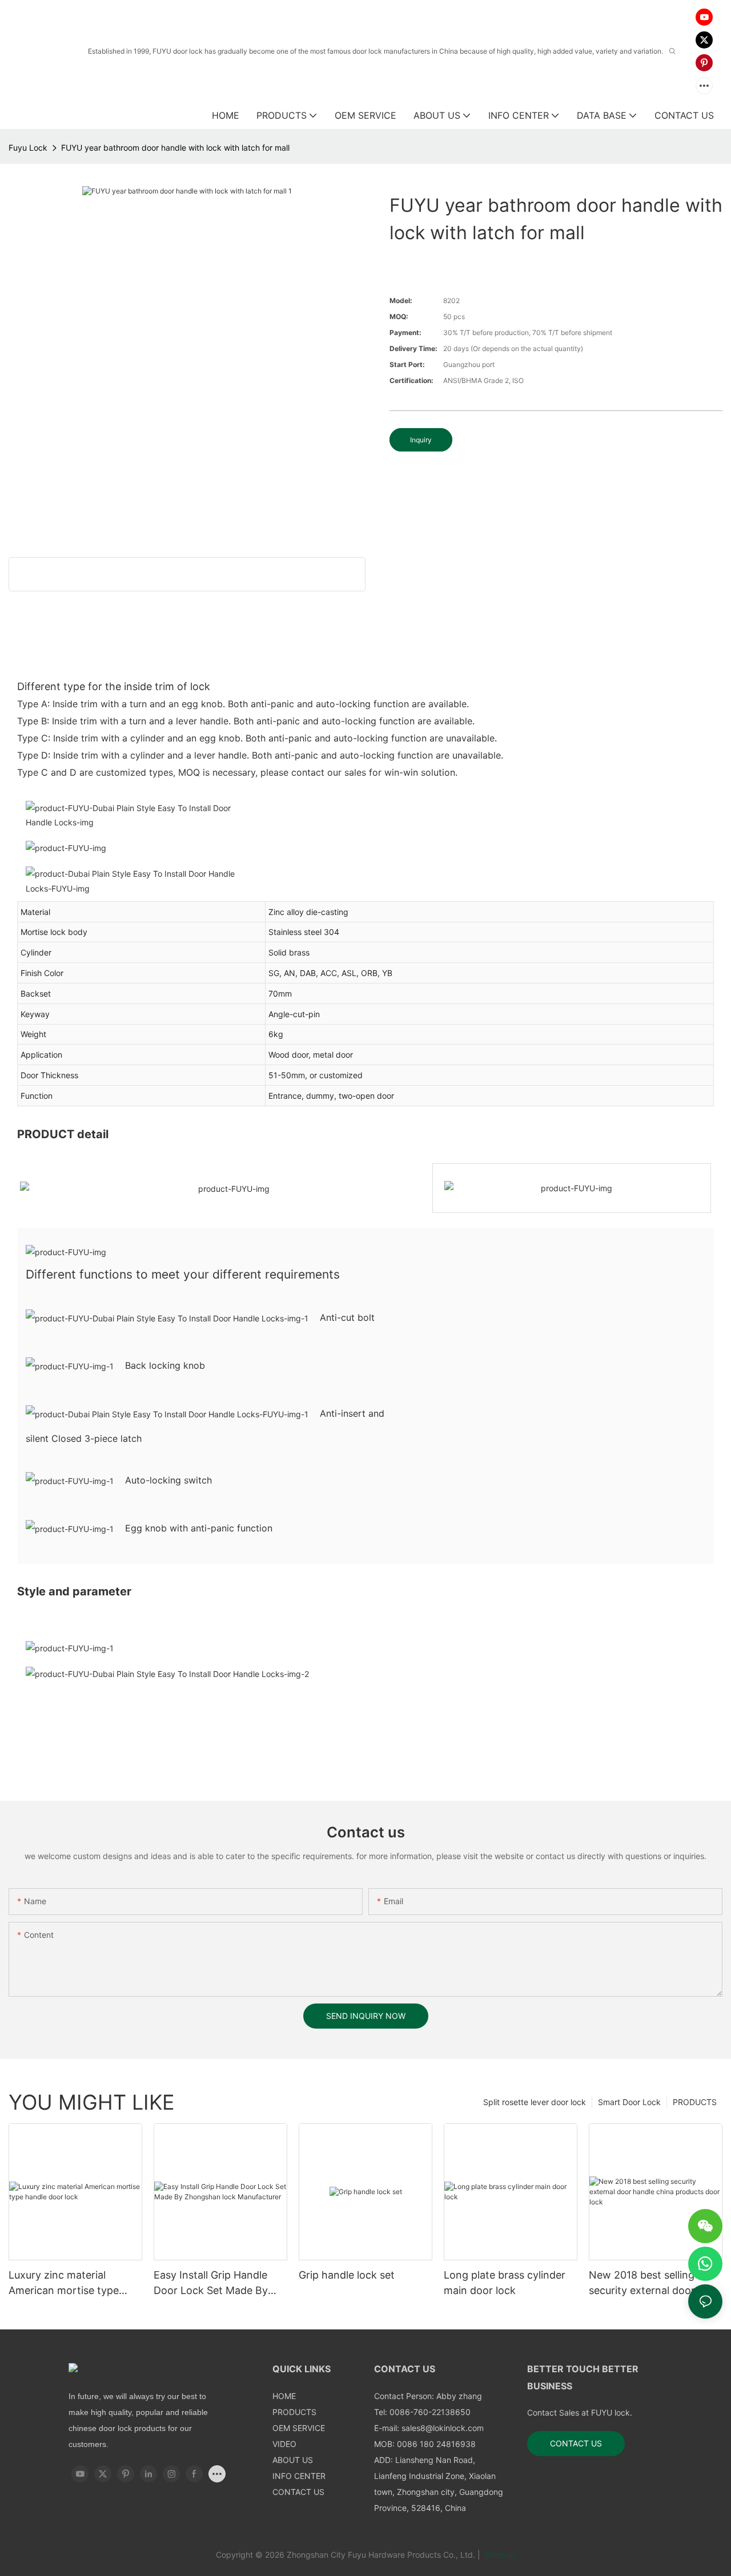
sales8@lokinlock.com (443, 2428)
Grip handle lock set (347, 2275)
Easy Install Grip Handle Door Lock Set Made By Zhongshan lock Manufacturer (211, 2283)
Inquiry (421, 440)
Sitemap (499, 2555)
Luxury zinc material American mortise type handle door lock (64, 2283)
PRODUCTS (695, 2102)
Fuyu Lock (28, 148)
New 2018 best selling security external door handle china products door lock (643, 2283)
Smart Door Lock (629, 2102)
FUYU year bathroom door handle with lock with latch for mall (175, 148)
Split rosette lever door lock (535, 2102)
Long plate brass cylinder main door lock (505, 2283)
